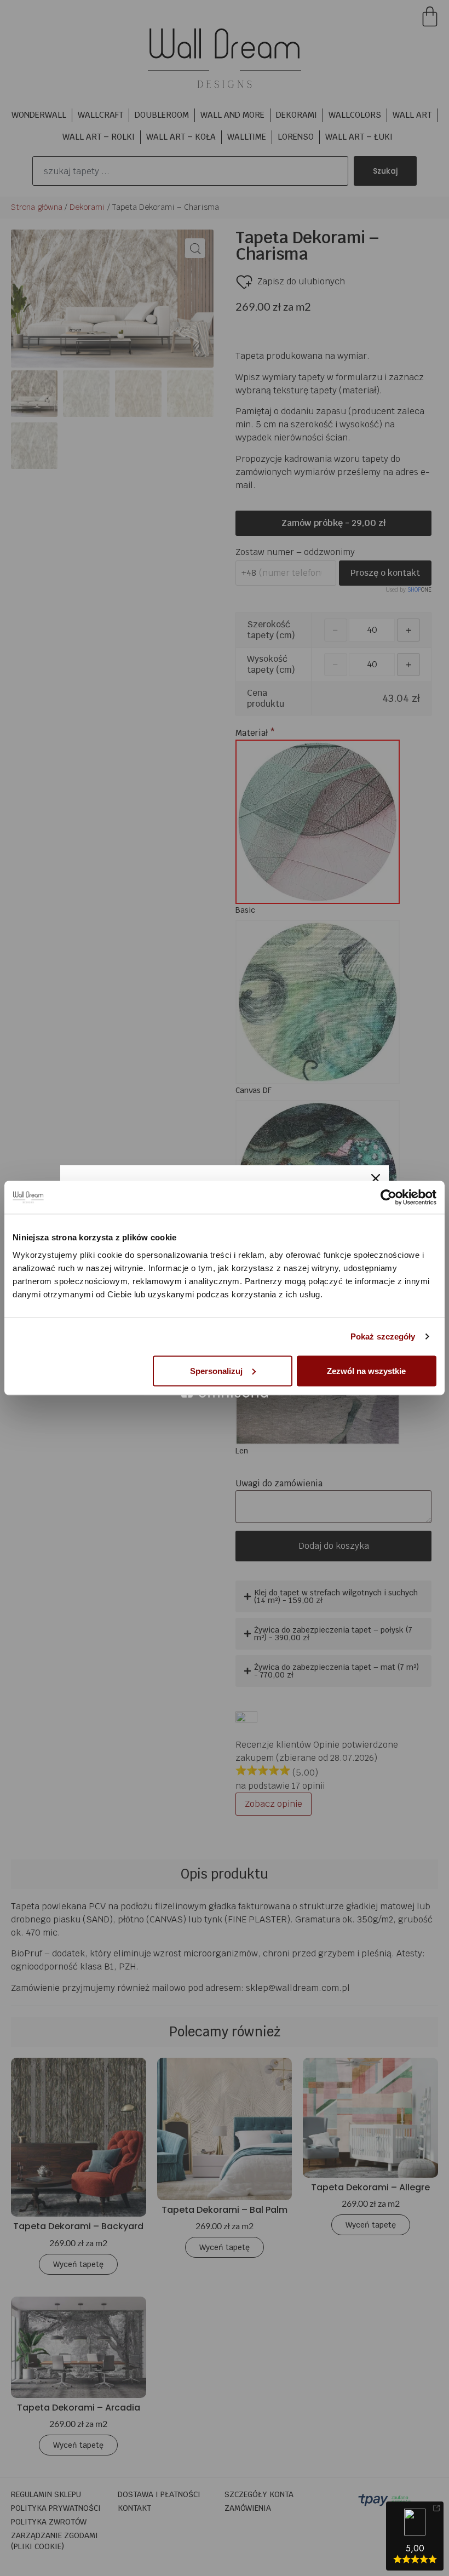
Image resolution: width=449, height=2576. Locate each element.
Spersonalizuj (216, 1370)
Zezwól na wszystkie (366, 1370)
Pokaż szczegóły (383, 1336)
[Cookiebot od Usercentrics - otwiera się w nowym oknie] (388, 1198)
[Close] (376, 1178)
